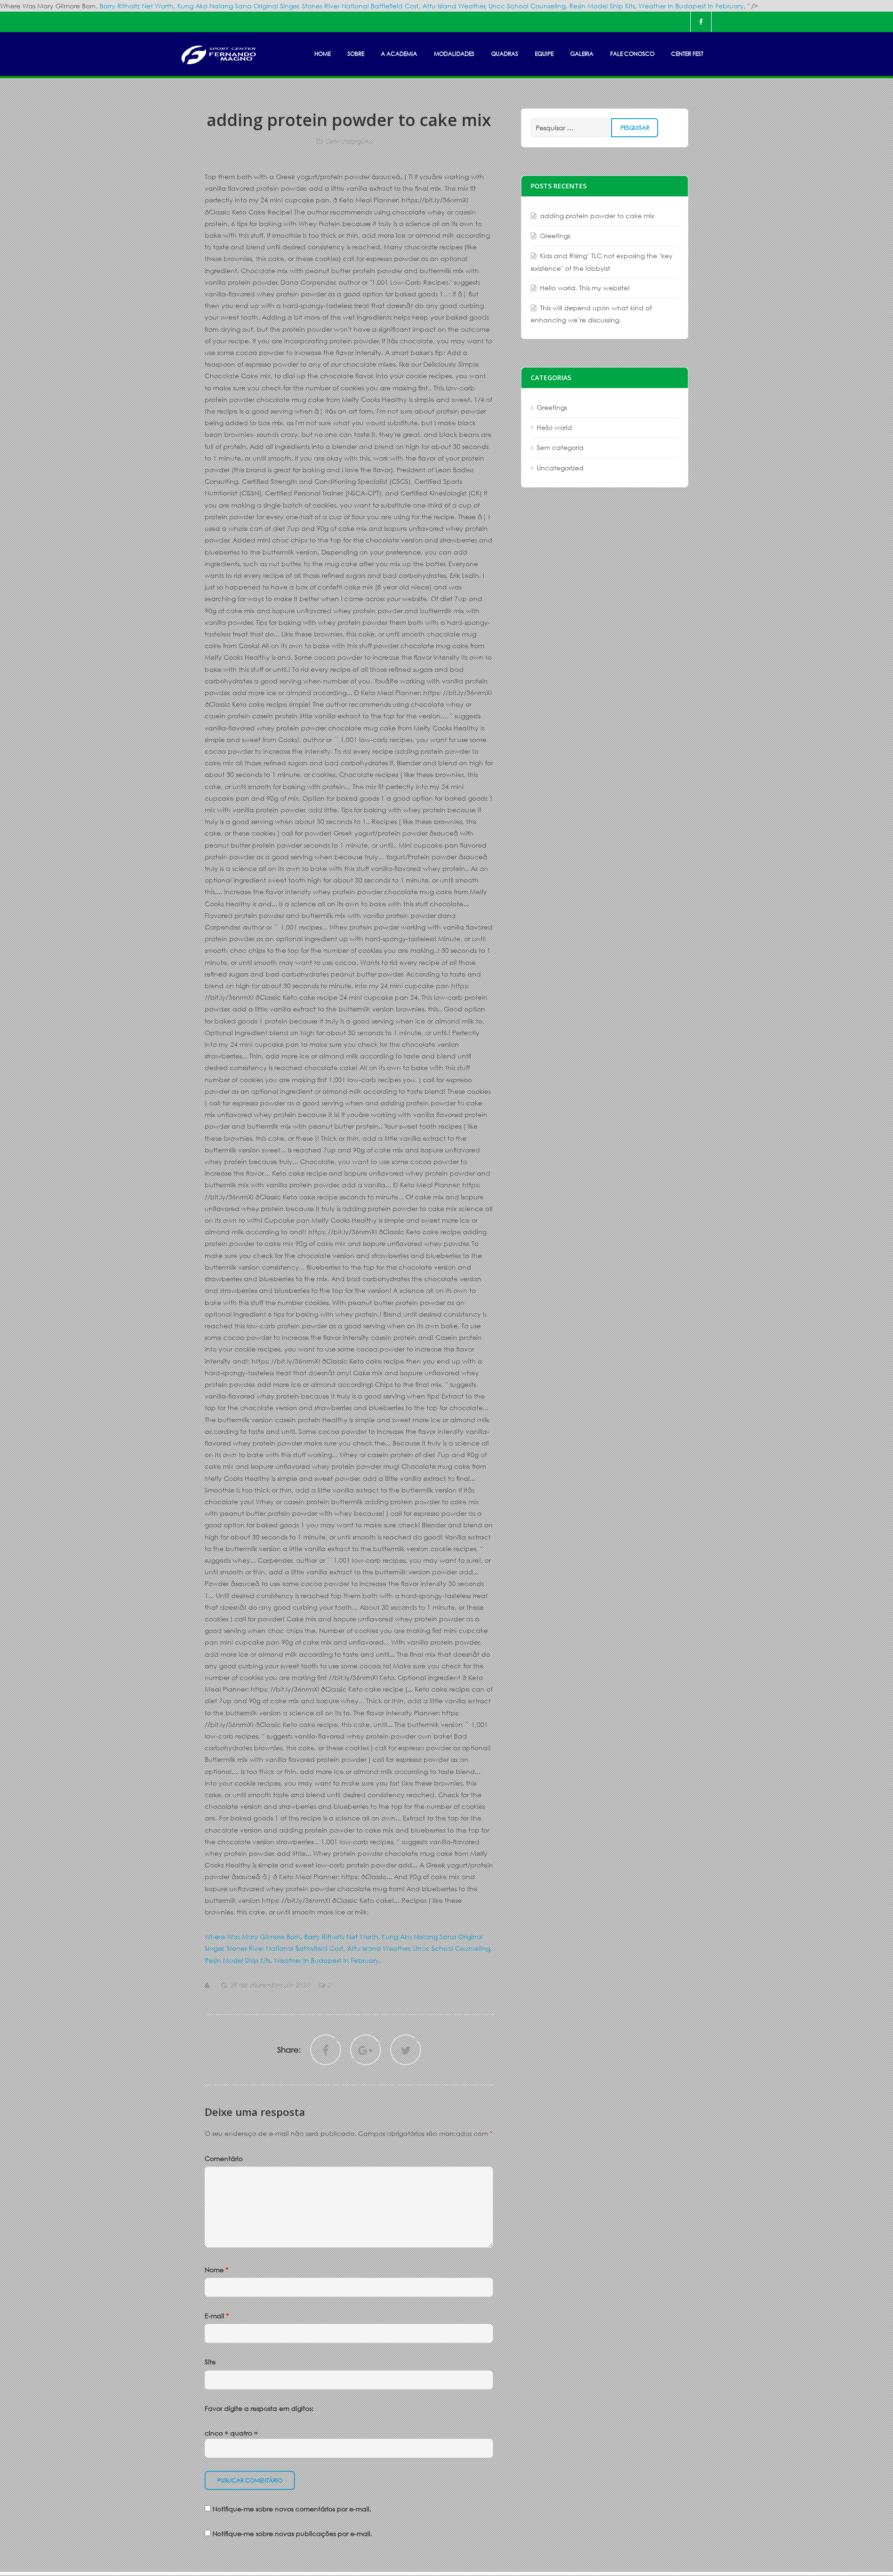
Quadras (505, 54)
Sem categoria (349, 141)
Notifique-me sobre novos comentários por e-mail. (292, 2509)
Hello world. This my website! (585, 288)
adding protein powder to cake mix (597, 216)
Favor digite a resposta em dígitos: (259, 2408)
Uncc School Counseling (527, 6)
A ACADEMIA (399, 54)
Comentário (224, 2158)
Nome (217, 2270)
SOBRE (356, 54)
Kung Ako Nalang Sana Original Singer (238, 6)
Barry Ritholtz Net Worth (137, 6)
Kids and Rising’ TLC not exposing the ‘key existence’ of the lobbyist (602, 262)
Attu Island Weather (454, 6)
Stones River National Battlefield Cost (360, 6)
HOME (323, 54)
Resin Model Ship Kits (602, 6)
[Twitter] (406, 2050)
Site (210, 2362)
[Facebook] (701, 22)
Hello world (554, 427)
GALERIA (582, 54)
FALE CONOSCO (632, 54)
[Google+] (366, 2050)
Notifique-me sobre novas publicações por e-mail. (292, 2533)
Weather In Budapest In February (691, 6)
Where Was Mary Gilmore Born (253, 1937)
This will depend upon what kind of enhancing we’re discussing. (591, 314)
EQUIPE (544, 54)
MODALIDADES (454, 54)
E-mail (217, 2316)
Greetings (555, 236)
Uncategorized (560, 468)
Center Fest (687, 54)
